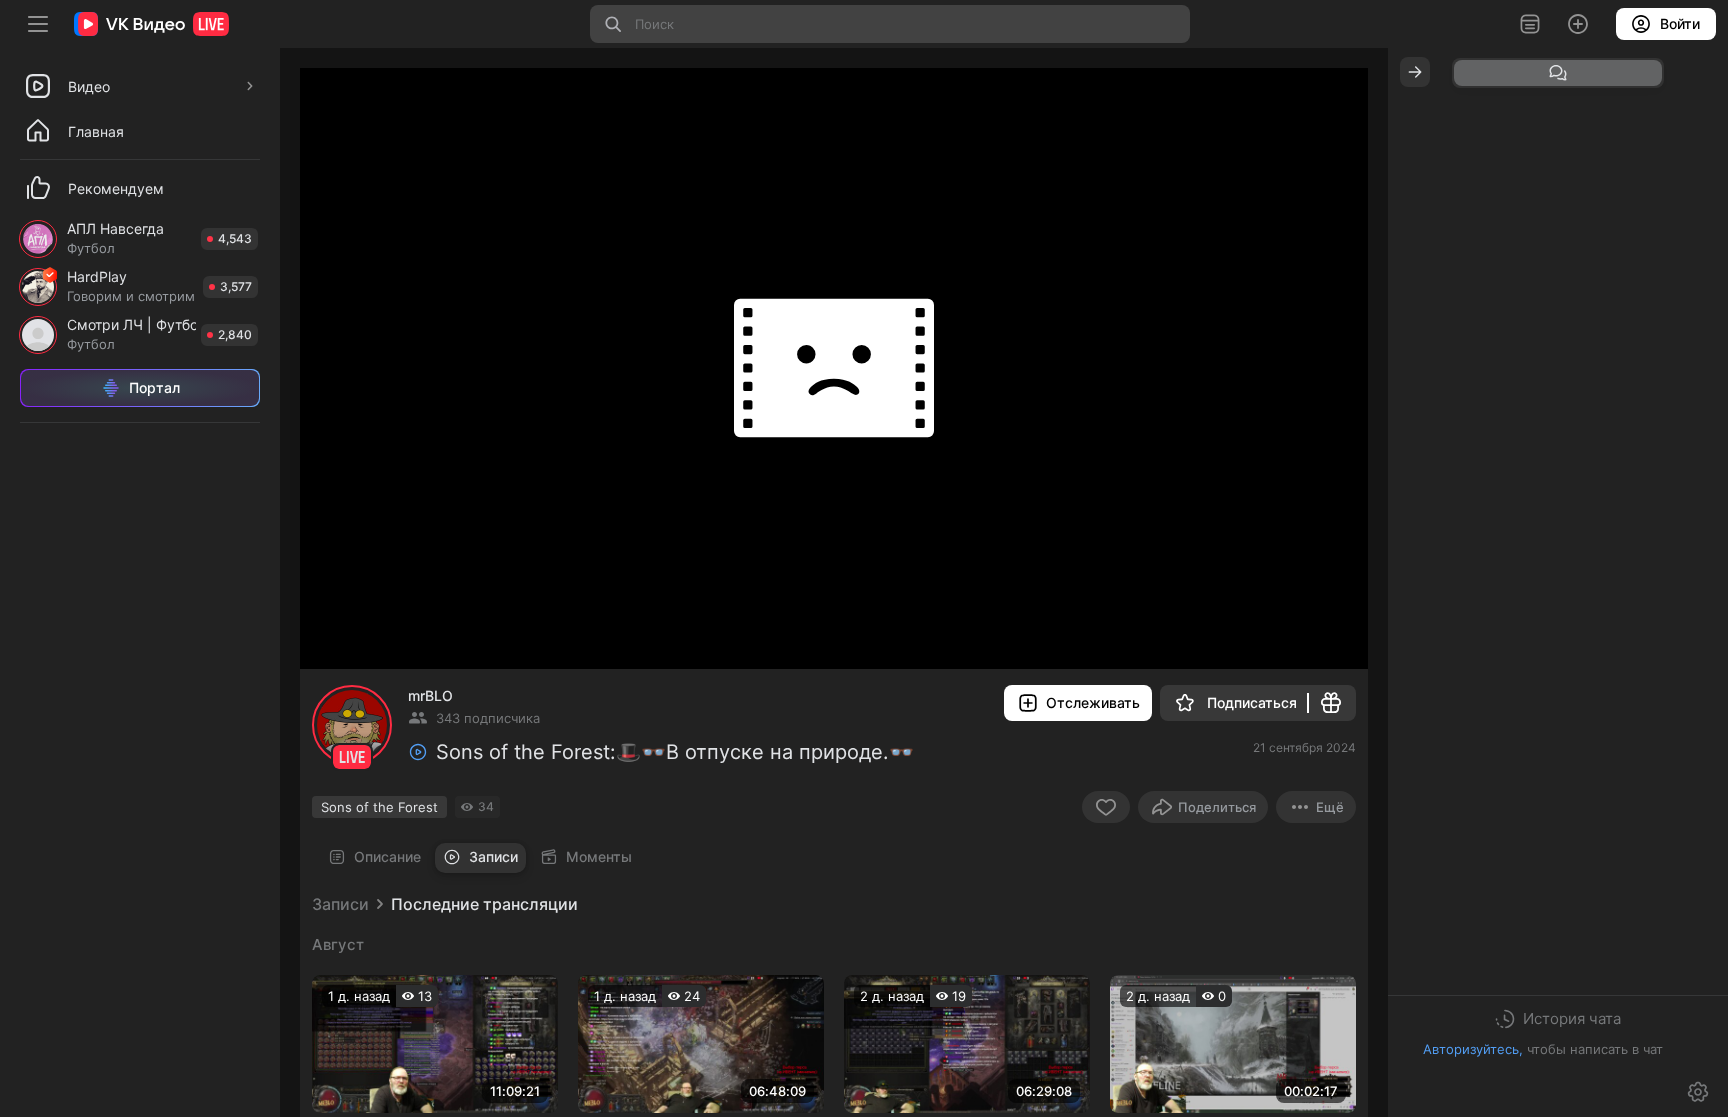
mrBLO (430, 695)
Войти (1680, 23)
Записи (340, 904)
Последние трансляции (484, 904)
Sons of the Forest (379, 807)
